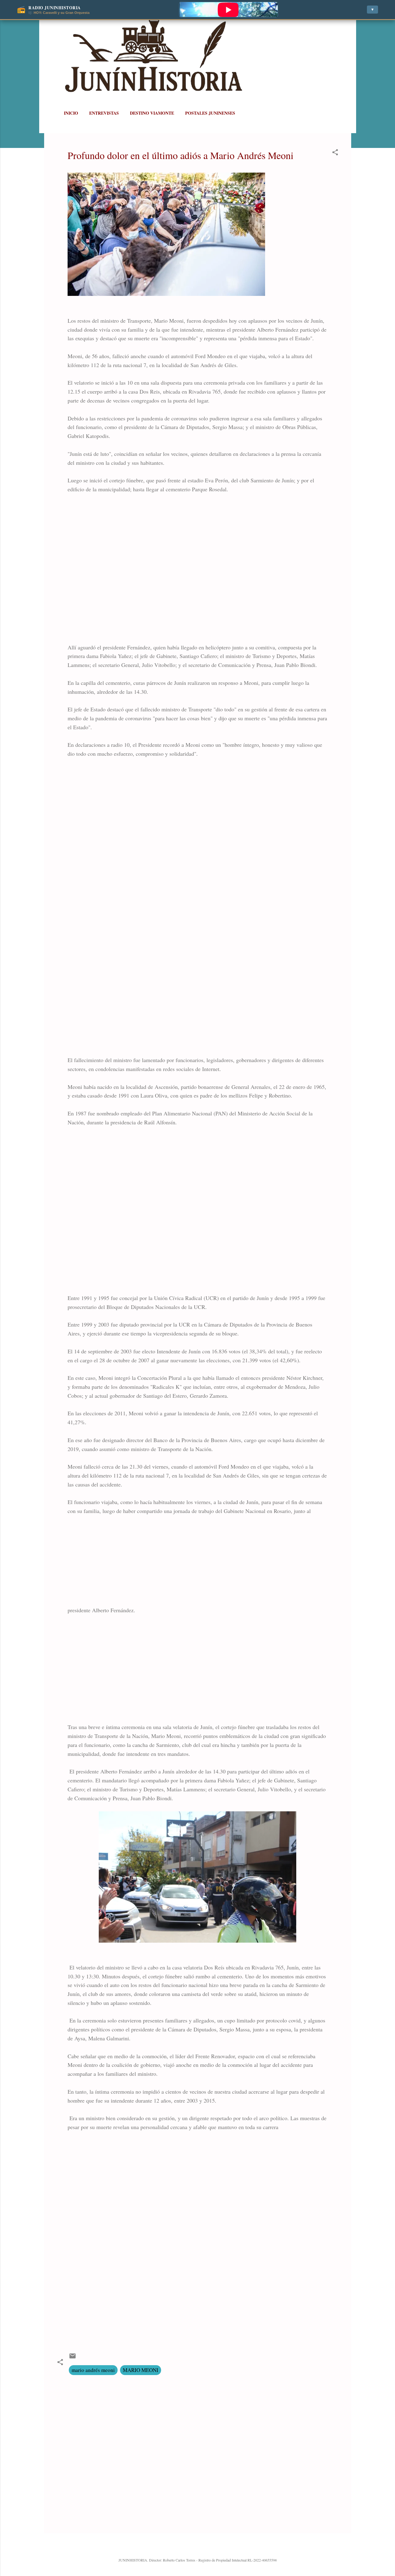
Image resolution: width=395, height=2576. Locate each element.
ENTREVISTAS (104, 113)
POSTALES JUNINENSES (210, 113)
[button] (335, 153)
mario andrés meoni (93, 2370)
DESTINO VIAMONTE (152, 113)
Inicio (71, 113)
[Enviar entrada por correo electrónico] (73, 2358)
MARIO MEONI (141, 2370)
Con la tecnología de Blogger (201, 2547)
